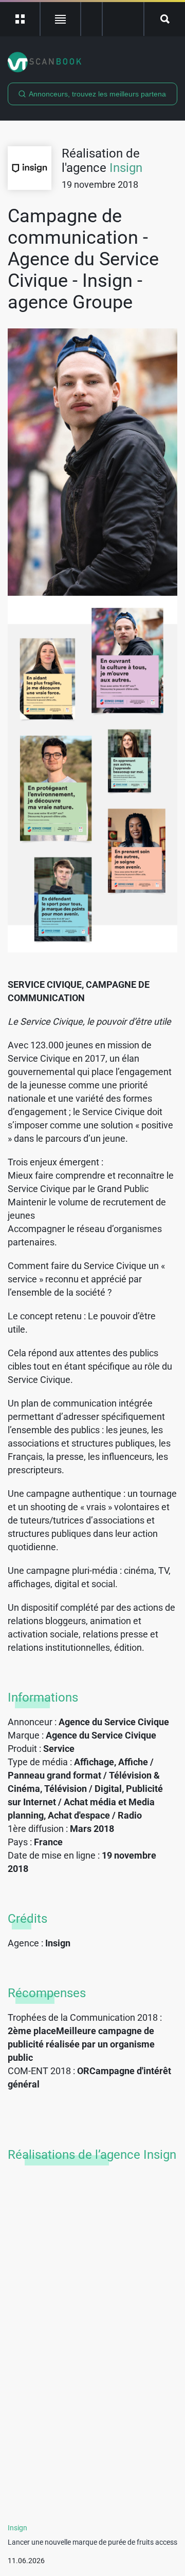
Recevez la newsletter (123, 19)
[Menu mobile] (20, 19)
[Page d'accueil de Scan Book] (92, 62)
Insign (126, 168)
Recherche (165, 19)
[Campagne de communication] (92, 462)
